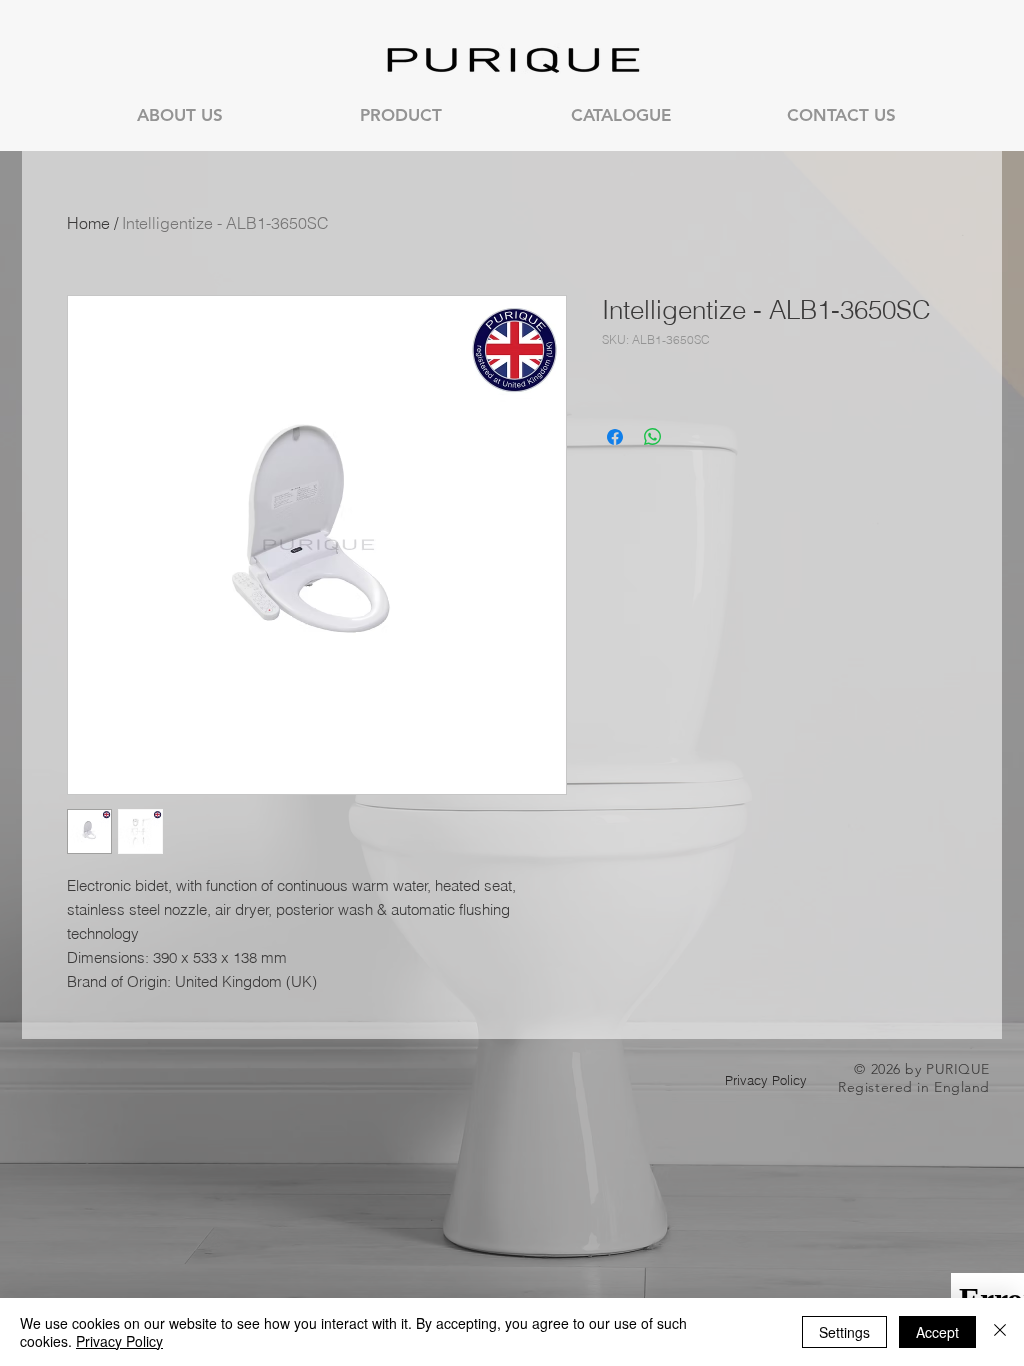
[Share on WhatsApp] (653, 437)
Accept (937, 1332)
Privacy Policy (119, 1341)
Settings (844, 1332)
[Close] (1000, 1332)
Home (88, 223)
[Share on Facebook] (615, 437)
